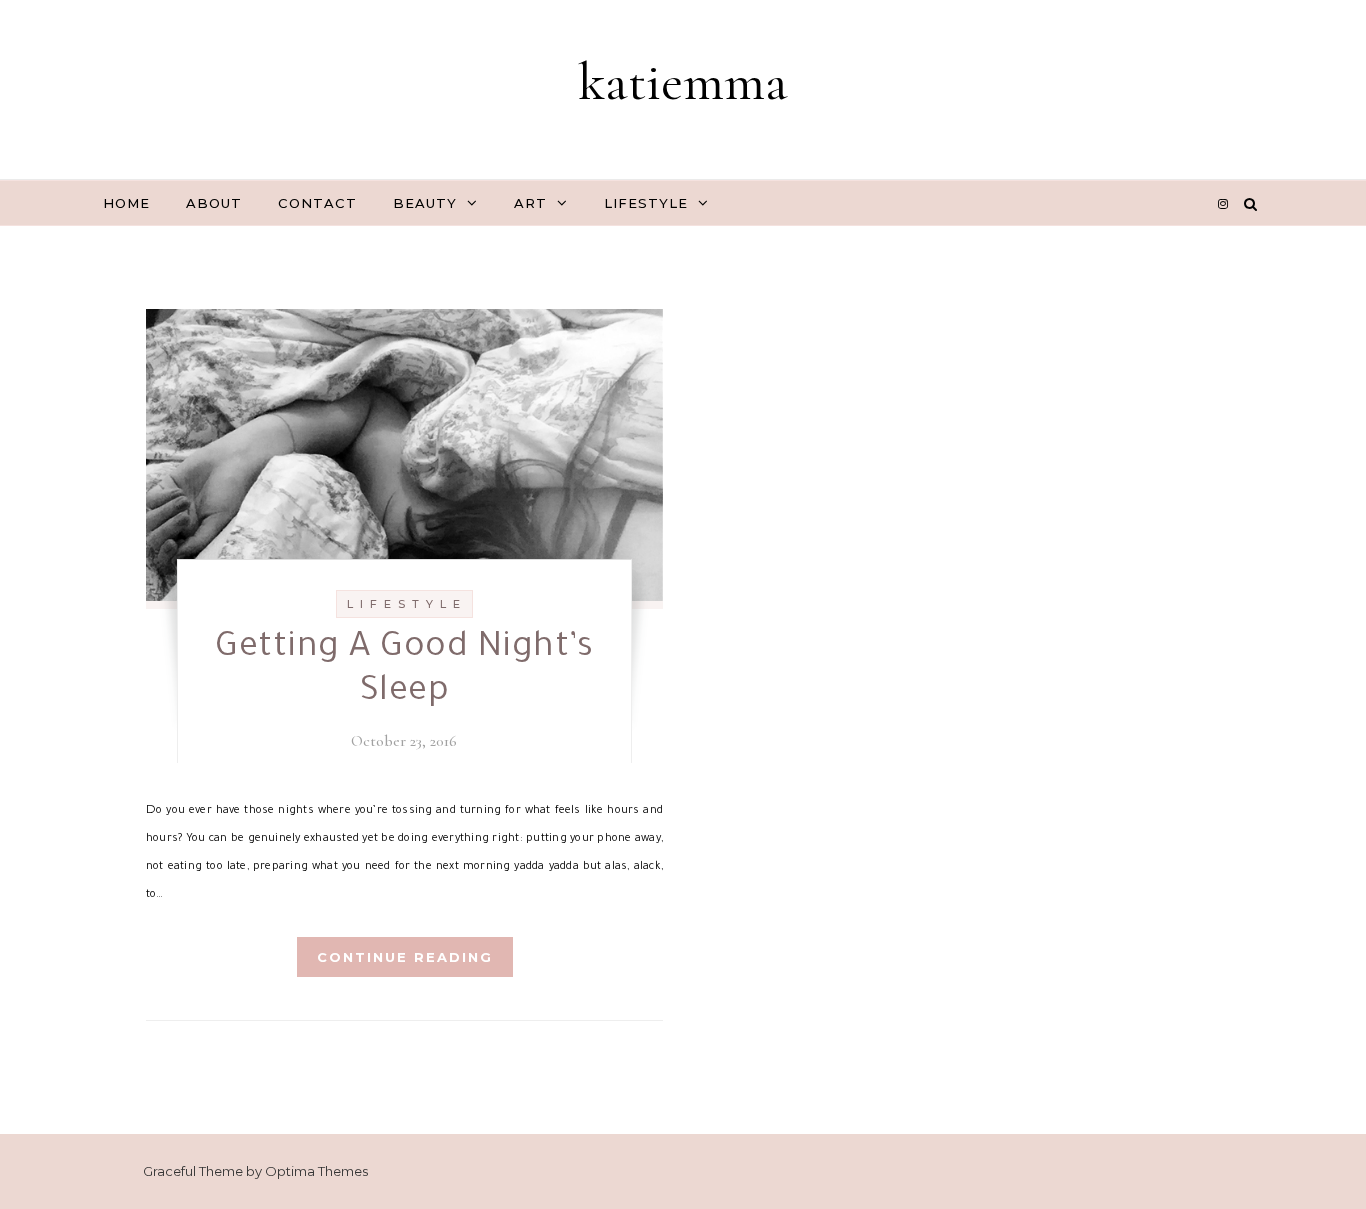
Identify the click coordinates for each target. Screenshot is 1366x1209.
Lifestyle (646, 203)
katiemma (683, 81)
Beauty (425, 203)
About (214, 203)
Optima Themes (316, 1171)
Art (530, 203)
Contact (317, 203)
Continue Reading (405, 957)
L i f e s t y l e (404, 604)
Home (126, 203)
